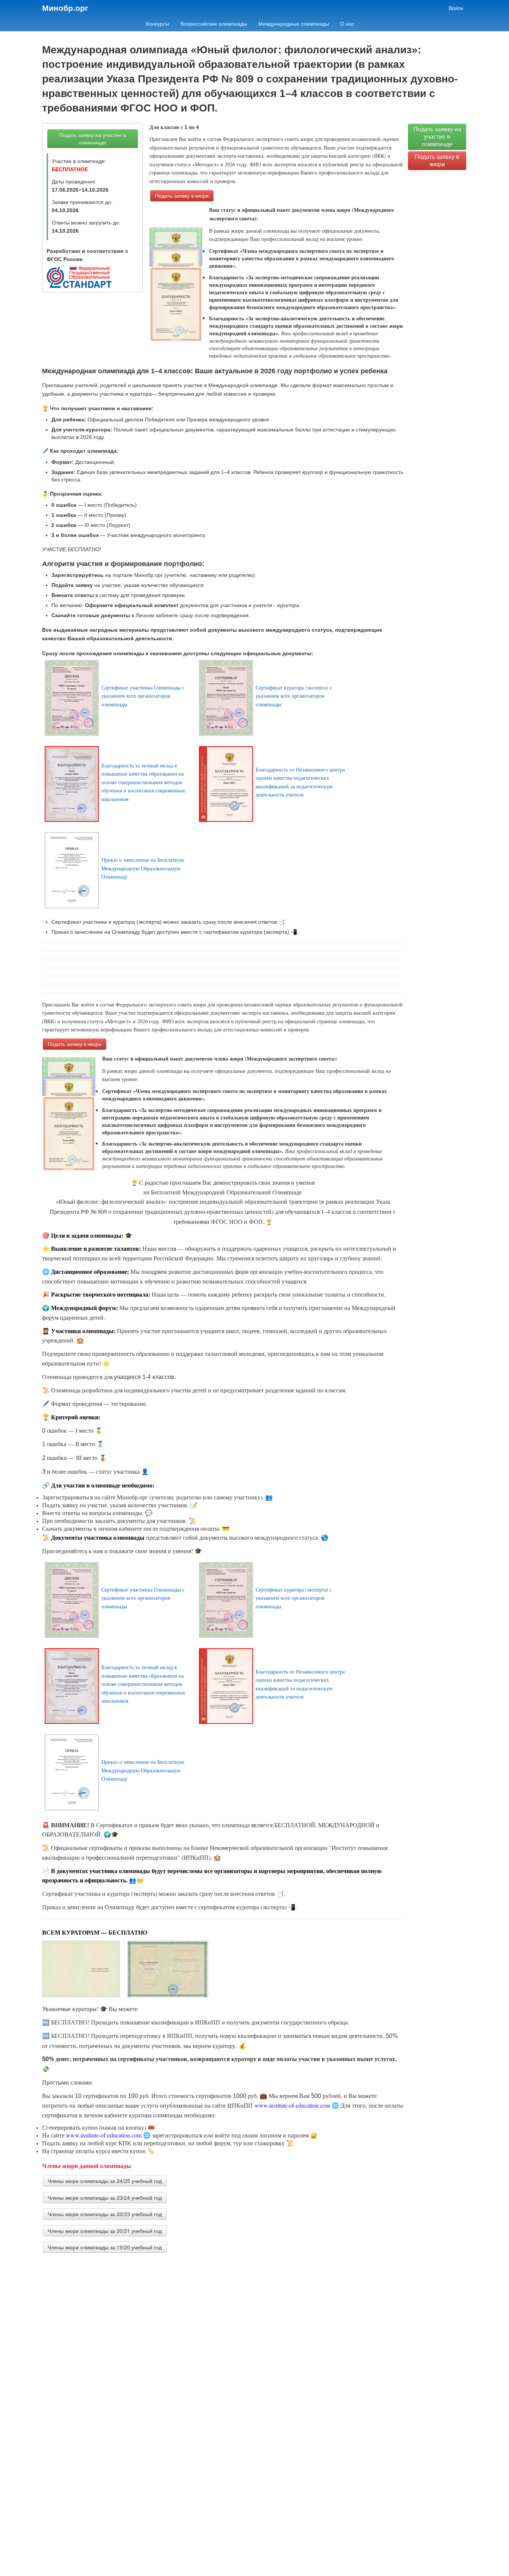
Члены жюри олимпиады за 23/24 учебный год (105, 2198)
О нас (348, 24)
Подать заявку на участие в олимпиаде (93, 139)
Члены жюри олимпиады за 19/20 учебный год (105, 2247)
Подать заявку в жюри (182, 196)
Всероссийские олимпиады (214, 24)
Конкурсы (158, 24)
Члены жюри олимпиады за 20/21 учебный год (105, 2231)
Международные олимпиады (294, 24)
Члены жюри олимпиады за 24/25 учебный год (105, 2181)
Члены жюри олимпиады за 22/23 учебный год (105, 2214)
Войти (456, 8)
